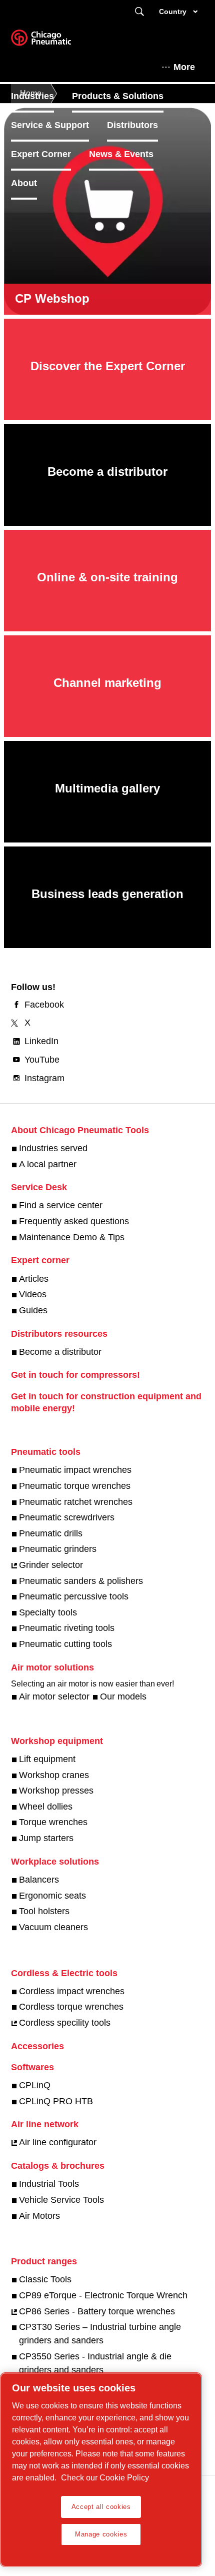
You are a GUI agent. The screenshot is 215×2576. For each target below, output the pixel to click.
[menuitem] (41, 96)
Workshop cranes (54, 1775)
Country (173, 12)
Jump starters (46, 1838)
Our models (123, 1696)
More (184, 67)
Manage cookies (101, 2534)
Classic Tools (45, 2279)
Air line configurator (58, 2142)
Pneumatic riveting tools (67, 1628)
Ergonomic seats (52, 1896)
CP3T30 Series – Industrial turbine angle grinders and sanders (100, 2334)
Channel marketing (107, 683)
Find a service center (61, 1205)
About (24, 183)
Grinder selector (51, 1565)
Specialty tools (48, 1612)
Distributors (132, 125)
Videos (33, 1294)
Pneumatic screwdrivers (67, 1517)
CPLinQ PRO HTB (56, 2101)
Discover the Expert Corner (108, 366)
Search (139, 12)
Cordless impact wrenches (72, 1991)
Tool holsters (44, 1911)
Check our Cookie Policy (105, 2478)
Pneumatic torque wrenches (75, 1486)
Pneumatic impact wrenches (75, 1470)
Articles (34, 1279)
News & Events (121, 154)
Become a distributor (107, 472)
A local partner (48, 1164)
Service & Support (50, 125)
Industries (32, 96)
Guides (33, 1310)
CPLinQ (35, 2085)
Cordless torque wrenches (71, 2007)
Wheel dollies (46, 1807)
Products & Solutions (118, 96)
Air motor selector (54, 1696)
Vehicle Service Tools (61, 2200)
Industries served (53, 1148)
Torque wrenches (53, 1822)
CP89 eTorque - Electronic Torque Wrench (103, 2295)
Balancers (39, 1880)
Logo (53, 41)
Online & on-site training (107, 577)
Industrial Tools (49, 2184)
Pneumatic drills (51, 1533)
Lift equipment (47, 1759)
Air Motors (39, 2216)
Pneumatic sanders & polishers (81, 1581)
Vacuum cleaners (53, 1927)
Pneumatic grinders (58, 1549)
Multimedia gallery (107, 788)
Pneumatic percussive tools (74, 1596)
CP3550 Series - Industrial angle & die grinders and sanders (95, 2363)
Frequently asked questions (74, 1221)
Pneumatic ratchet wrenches (76, 1502)
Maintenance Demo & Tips (72, 1237)
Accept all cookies (101, 2507)
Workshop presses (56, 1791)
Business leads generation (107, 894)
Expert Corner (41, 154)
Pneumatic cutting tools (65, 1644)
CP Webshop (52, 298)
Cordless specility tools (65, 2023)
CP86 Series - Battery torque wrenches (97, 2311)
